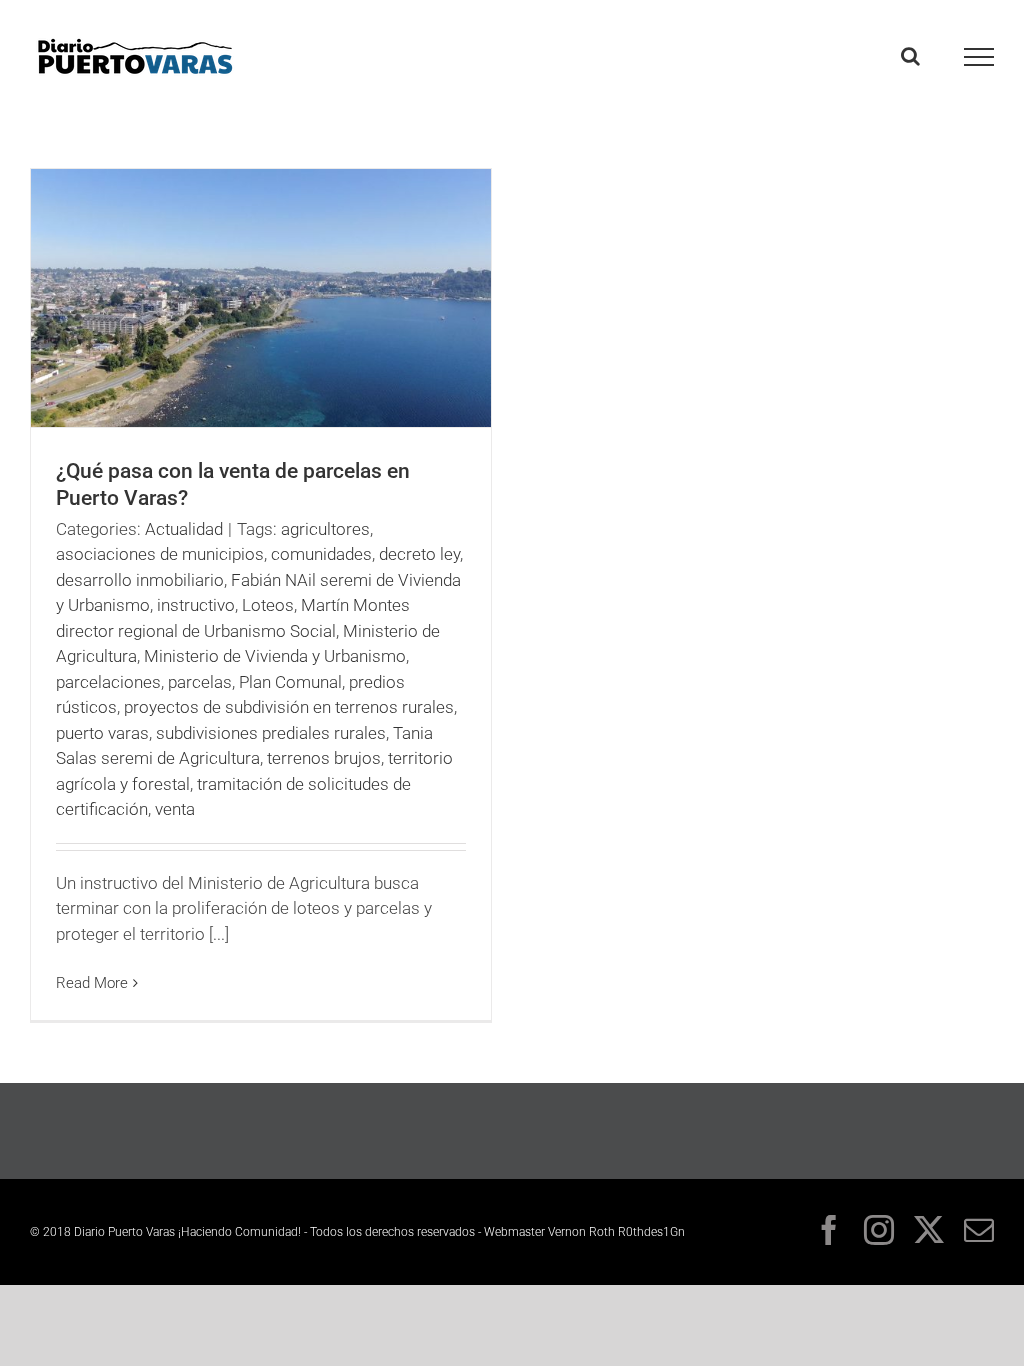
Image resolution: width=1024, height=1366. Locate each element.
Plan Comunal (290, 682)
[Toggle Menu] (979, 57)
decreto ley (419, 554)
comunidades (321, 554)
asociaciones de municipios (160, 554)
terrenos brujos (324, 758)
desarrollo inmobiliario (140, 580)
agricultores (325, 529)
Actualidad (184, 529)
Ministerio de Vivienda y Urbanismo (275, 656)
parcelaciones (108, 682)
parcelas (200, 682)
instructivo (196, 605)
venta (175, 809)
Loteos (268, 605)
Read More (92, 983)
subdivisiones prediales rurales (271, 733)
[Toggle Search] (910, 56)
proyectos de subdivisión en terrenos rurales (289, 707)
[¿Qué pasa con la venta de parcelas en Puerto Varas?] (261, 298)
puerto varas (102, 733)
